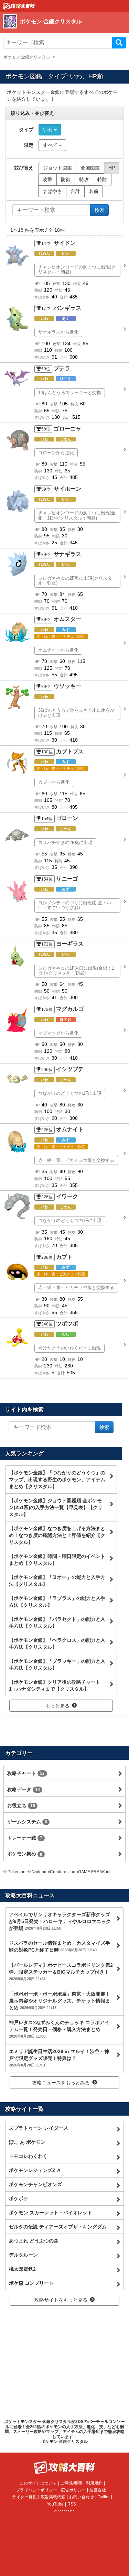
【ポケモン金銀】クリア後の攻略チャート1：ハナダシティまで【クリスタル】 (55, 1685)
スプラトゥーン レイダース (39, 2128)
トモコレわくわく (28, 2156)
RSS (72, 2504)
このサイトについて (38, 2483)
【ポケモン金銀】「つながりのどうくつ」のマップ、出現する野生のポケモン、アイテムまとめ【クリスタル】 (57, 1480)
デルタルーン (23, 2255)
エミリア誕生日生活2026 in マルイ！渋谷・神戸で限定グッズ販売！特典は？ (59, 2058)
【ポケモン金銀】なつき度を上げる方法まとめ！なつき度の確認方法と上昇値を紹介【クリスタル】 (57, 1535)
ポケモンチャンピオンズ (35, 2184)
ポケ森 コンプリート (31, 2283)
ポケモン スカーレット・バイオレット (51, 2213)
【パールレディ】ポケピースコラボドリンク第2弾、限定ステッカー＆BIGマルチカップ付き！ (61, 1972)
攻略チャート (26, 1773)
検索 (119, 43)
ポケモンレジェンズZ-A (35, 2170)
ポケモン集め (25, 1854)
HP (112, 168)
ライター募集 (24, 2497)
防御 (66, 179)
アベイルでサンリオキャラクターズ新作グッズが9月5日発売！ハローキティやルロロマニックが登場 (60, 1921)
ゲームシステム (27, 1822)
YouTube (55, 2504)
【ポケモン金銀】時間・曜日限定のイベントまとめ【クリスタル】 (57, 1560)
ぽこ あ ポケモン (27, 2142)
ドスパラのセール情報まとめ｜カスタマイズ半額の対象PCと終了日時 (60, 1946)
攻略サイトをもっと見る (61, 2300)
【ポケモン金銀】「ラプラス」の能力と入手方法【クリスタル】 (57, 1602)
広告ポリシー (73, 2490)
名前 (94, 191)
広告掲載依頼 (53, 2497)
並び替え (24, 168)
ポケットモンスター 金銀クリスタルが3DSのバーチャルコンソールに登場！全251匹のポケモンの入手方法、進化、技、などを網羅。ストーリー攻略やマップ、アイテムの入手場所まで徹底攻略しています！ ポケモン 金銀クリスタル (64, 2432)
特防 (102, 179)
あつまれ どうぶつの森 (34, 2241)
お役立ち (21, 1805)
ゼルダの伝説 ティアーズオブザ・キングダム (58, 2227)
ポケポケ (19, 2198)
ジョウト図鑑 (57, 168)
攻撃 (47, 179)
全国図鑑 (90, 168)
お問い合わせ (82, 2497)
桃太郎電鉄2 (22, 2269)
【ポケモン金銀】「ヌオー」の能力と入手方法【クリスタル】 (57, 1581)
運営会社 (98, 2490)
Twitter (104, 2497)
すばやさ (52, 191)
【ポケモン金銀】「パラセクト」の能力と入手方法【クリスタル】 (57, 1623)
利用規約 (94, 2483)
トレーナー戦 (25, 1838)
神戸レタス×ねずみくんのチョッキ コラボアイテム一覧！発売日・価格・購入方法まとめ (59, 2029)
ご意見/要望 (71, 2483)
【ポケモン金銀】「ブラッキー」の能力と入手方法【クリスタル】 (57, 1664)
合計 (75, 191)
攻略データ (24, 1789)
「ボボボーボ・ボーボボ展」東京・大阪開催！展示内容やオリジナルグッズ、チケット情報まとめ (60, 2001)
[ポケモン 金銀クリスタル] (63, 29)
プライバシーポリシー (36, 2490)
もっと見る (57, 1706)
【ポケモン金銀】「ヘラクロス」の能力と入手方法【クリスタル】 (57, 1644)
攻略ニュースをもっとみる (61, 2083)
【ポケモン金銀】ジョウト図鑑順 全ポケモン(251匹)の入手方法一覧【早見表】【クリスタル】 (56, 1507)
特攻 (84, 179)
